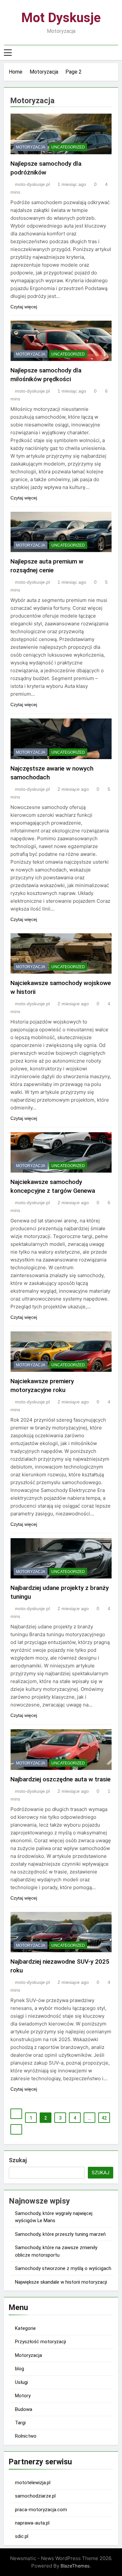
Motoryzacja (31, 147)
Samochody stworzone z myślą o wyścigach (63, 2268)
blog (20, 2369)
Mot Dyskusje (61, 18)
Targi (20, 2423)
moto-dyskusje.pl (32, 184)
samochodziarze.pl (35, 2496)
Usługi (21, 2382)
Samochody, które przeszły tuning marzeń (60, 2234)
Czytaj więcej (24, 307)
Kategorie (25, 2328)
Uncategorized (68, 147)
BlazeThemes (75, 2566)
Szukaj (18, 2160)
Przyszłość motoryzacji (41, 2342)
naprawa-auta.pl (32, 2523)
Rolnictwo (26, 2436)
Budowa (24, 2409)
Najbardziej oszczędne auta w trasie (61, 1779)
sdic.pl (22, 2536)
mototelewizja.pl (33, 2483)
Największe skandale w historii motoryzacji (61, 2282)
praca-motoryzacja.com (41, 2510)
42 (104, 2118)
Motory (23, 2396)
